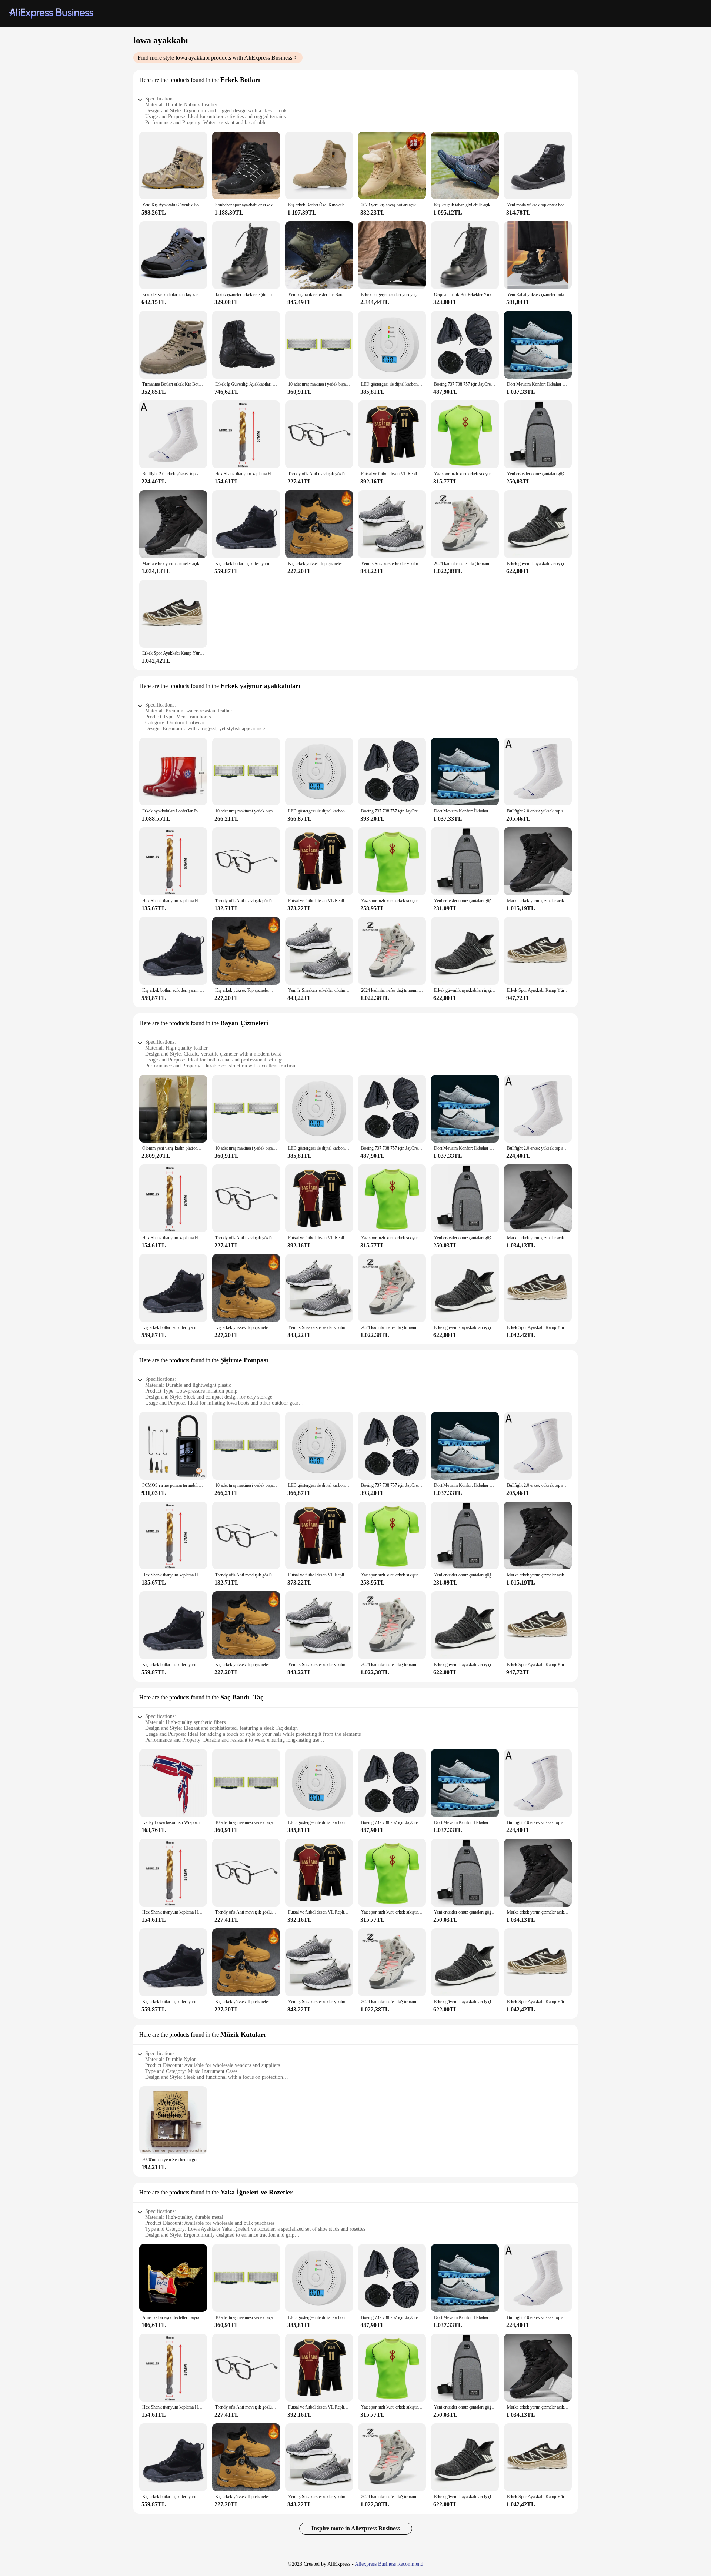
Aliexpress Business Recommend (389, 2564)
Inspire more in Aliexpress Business (356, 2528)
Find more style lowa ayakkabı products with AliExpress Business (215, 58)
